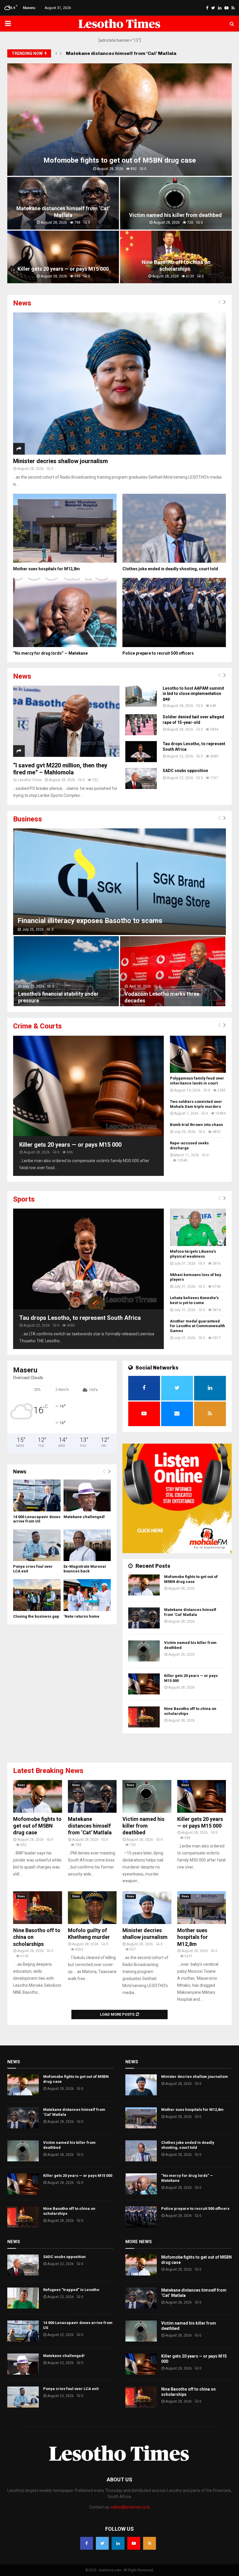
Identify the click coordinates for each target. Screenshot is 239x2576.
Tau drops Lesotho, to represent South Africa (80, 1318)
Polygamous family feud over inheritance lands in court (197, 1081)
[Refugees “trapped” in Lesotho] (23, 2298)
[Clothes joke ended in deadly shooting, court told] (174, 528)
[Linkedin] (118, 2543)
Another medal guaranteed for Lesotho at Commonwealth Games (197, 1326)
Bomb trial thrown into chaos (196, 1125)
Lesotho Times (30, 780)
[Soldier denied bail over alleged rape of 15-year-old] (141, 725)
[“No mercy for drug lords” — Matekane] (65, 612)
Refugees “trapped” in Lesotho (71, 2290)
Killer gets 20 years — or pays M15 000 (63, 269)
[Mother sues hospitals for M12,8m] (65, 528)
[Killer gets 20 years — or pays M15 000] (88, 1086)
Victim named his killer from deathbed (111, 53)
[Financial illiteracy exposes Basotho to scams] (119, 882)
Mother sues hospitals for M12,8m (46, 569)
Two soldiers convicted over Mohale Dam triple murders (196, 1104)
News (21, 1785)
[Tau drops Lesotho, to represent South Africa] (141, 752)
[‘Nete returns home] (87, 1595)
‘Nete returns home (81, 1616)
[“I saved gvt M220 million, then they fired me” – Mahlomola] (66, 721)
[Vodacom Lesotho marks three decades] (173, 971)
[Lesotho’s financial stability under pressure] (66, 971)
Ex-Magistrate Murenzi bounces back (85, 1569)
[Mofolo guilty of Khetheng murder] (92, 1908)
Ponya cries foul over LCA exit (71, 2389)
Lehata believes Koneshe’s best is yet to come (194, 1300)
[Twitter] (102, 2543)
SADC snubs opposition (185, 771)
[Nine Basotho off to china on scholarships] (144, 1717)
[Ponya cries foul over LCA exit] (37, 1545)
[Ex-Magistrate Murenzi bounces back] (87, 1545)
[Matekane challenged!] (87, 1495)
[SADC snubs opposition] (141, 778)
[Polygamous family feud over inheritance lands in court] (198, 1054)
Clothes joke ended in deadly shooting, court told (170, 569)
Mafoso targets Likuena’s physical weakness (193, 1254)
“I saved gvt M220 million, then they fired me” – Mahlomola (60, 769)
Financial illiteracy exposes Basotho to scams (90, 921)
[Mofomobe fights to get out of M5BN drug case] (144, 1585)
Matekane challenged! (84, 1517)
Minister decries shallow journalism (60, 461)
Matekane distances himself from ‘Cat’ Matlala (63, 212)
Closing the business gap (36, 1616)
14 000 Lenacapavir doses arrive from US (37, 1519)
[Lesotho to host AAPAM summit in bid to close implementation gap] (141, 696)
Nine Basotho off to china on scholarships (176, 265)
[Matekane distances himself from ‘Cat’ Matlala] (144, 1618)
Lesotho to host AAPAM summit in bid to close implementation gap (193, 693)
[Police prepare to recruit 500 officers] (174, 612)
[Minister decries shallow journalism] (119, 384)
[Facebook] (87, 2543)
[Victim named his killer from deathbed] (144, 1651)
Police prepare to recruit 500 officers (158, 653)
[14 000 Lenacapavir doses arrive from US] (37, 1495)
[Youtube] (134, 2543)
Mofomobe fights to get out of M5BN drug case (120, 160)
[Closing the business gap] (37, 1595)
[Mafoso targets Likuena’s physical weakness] (198, 1227)
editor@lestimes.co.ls (130, 2507)
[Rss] (150, 2543)
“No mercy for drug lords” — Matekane (50, 653)
